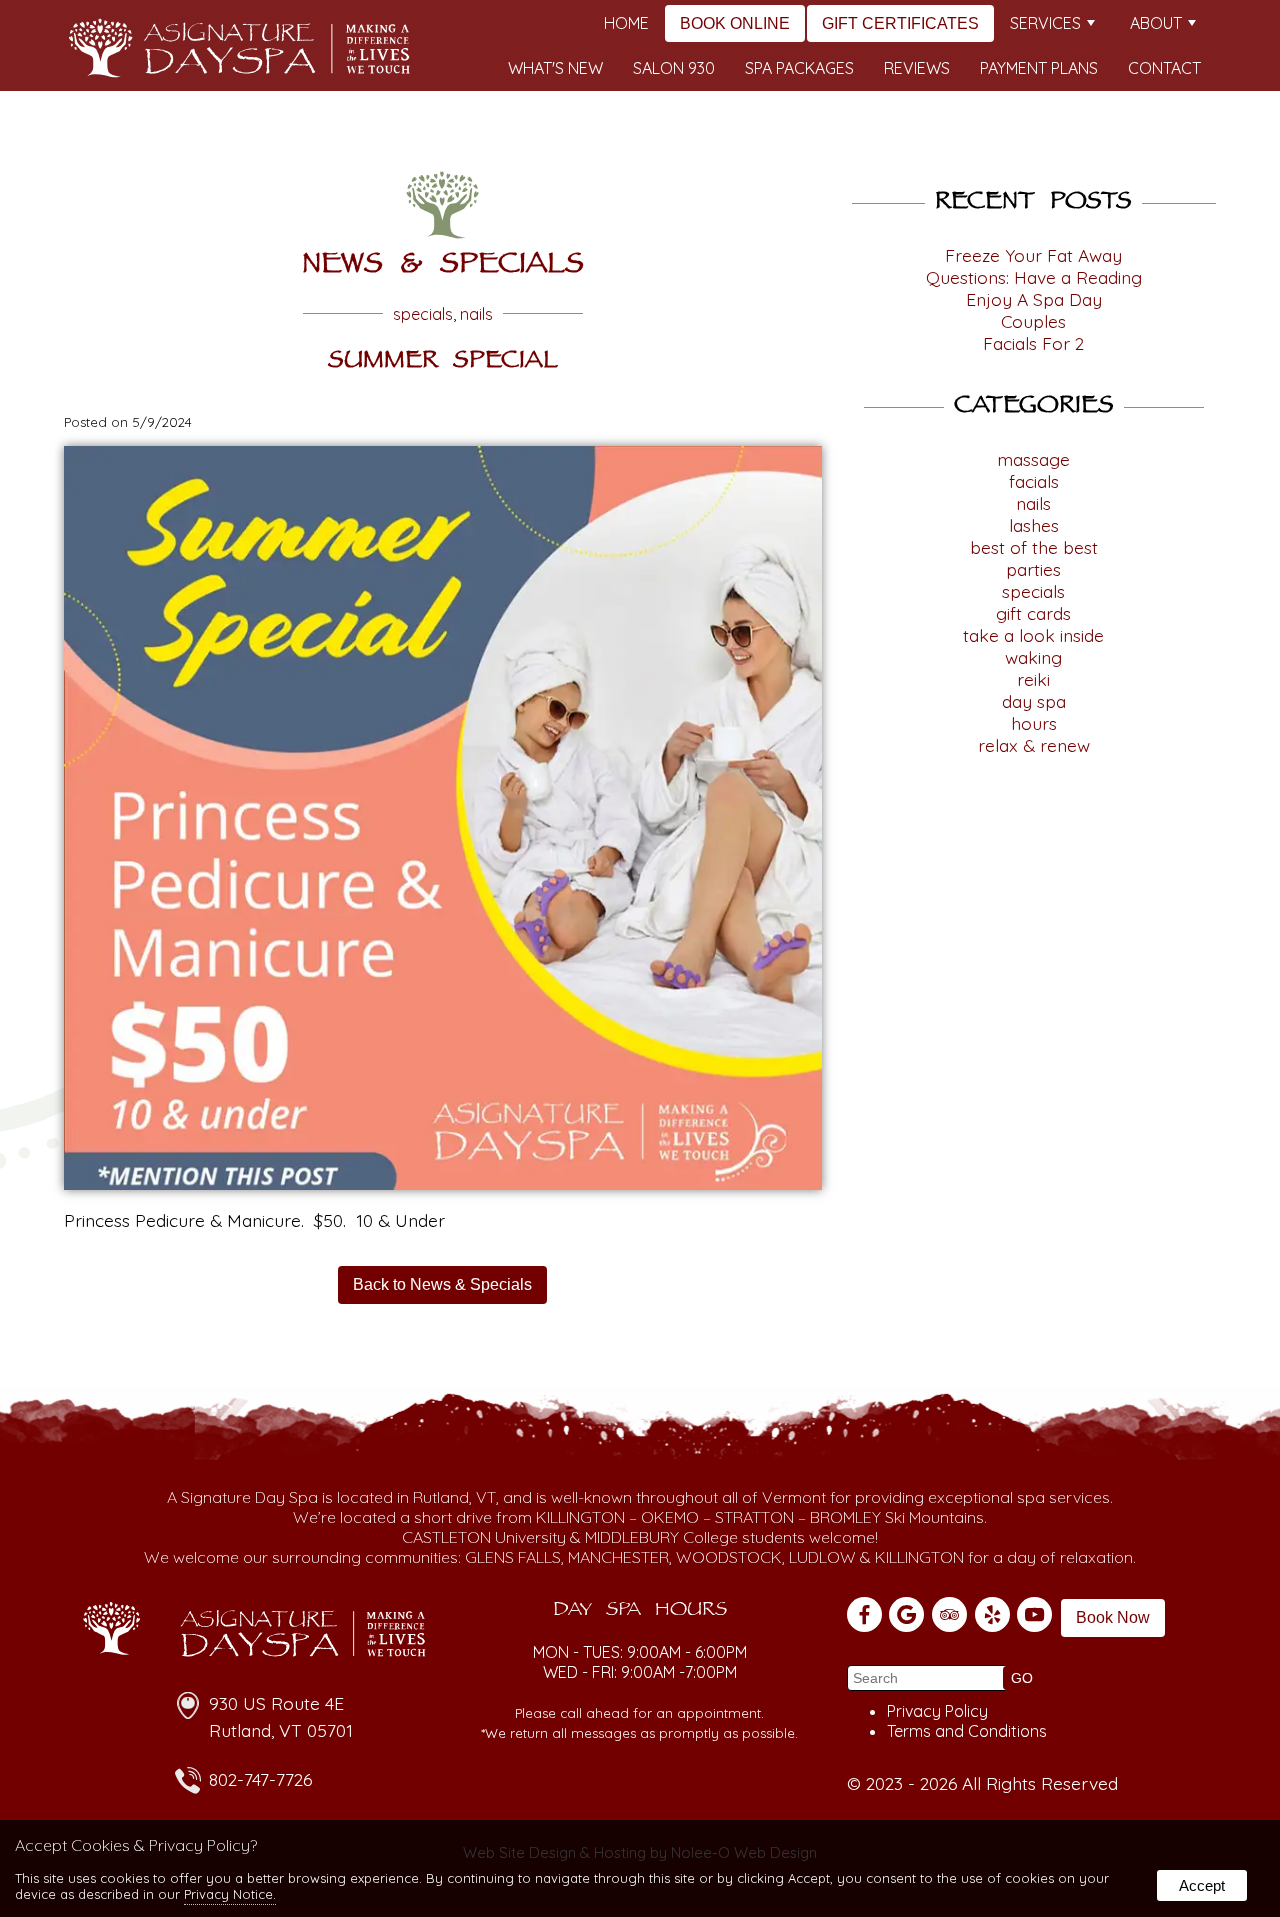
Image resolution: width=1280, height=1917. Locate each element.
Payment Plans (1039, 68)
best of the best (1034, 547)
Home (626, 23)
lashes (1034, 525)
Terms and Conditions (967, 1731)
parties (1033, 569)
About (1156, 23)
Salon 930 (674, 68)
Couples (1033, 321)
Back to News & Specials (442, 1284)
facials (1034, 481)
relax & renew (1034, 745)
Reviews (917, 68)
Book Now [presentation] (1113, 1617)
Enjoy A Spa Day (1034, 299)
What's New (555, 68)
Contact (1164, 68)
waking (1033, 657)
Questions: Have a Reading (1034, 277)
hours (1034, 723)
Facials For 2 (1033, 343)
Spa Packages (799, 68)
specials (423, 314)
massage (1033, 459)
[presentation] (866, 1617)
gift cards (1033, 613)
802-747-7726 (260, 1779)
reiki (1033, 679)
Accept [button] (1202, 1885)
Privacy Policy (937, 1711)
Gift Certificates (900, 23)
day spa (1034, 701)
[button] (1022, 1678)
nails (476, 314)
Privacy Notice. (230, 1894)
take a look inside (1033, 635)
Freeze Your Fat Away (1033, 255)
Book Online (735, 23)
